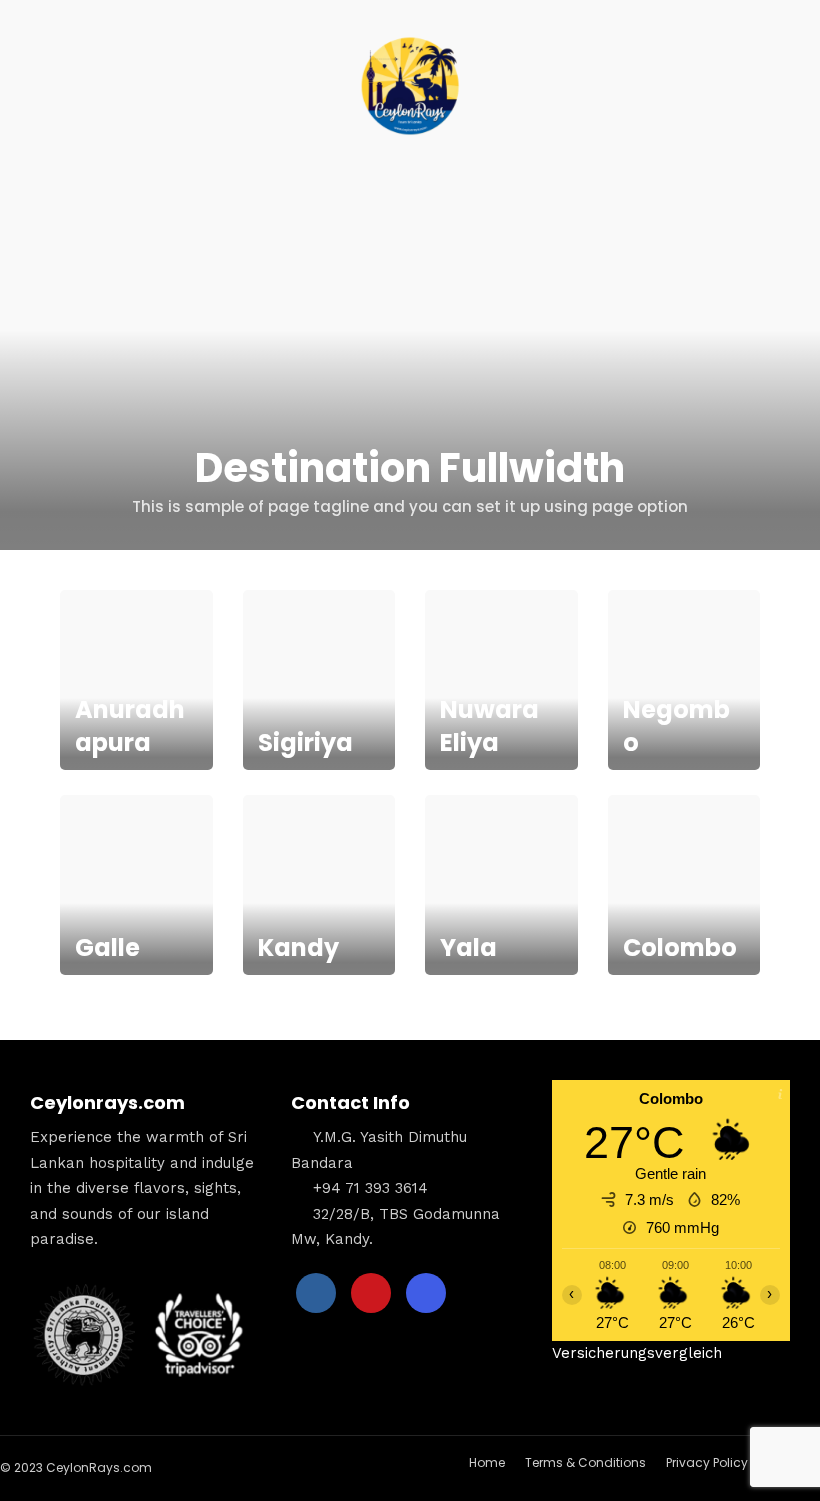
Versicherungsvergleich (637, 1353)
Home (487, 1462)
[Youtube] (371, 1293)
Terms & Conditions (585, 1462)
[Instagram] (426, 1293)
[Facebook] (316, 1293)
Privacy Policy (707, 1462)
